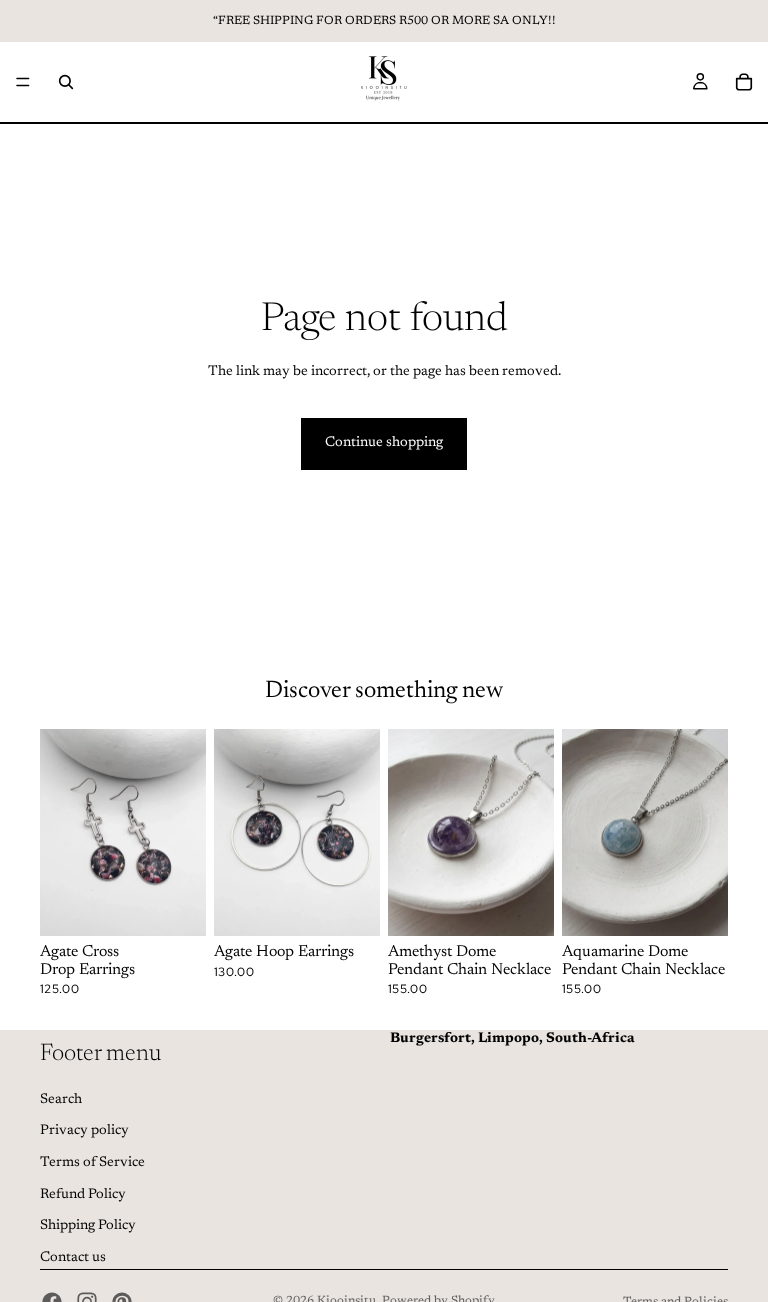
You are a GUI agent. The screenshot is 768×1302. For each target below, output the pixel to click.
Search (61, 1100)
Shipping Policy (88, 1226)
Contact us (73, 1258)
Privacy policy (84, 1132)
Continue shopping (384, 443)
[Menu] (23, 82)
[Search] (66, 82)
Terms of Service (92, 1163)
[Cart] (744, 82)
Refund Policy (83, 1195)
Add (192, 905)
